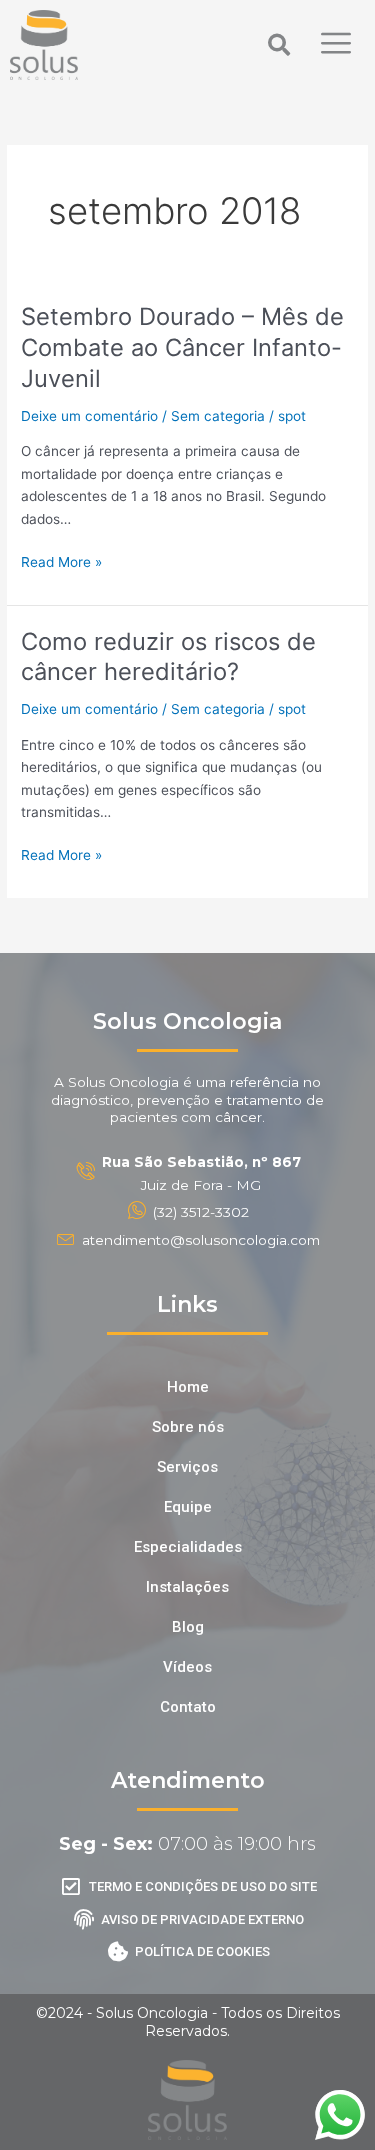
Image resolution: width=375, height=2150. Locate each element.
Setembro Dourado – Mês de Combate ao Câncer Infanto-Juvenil (182, 347)
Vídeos (187, 1667)
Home (188, 1387)
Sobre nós (188, 1427)
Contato (188, 1707)
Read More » (61, 560)
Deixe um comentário (89, 416)
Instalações (187, 1587)
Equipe (188, 1507)
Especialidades (188, 1547)
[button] (279, 45)
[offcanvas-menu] (336, 44)
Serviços (187, 1467)
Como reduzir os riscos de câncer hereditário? (168, 657)
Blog (188, 1627)
